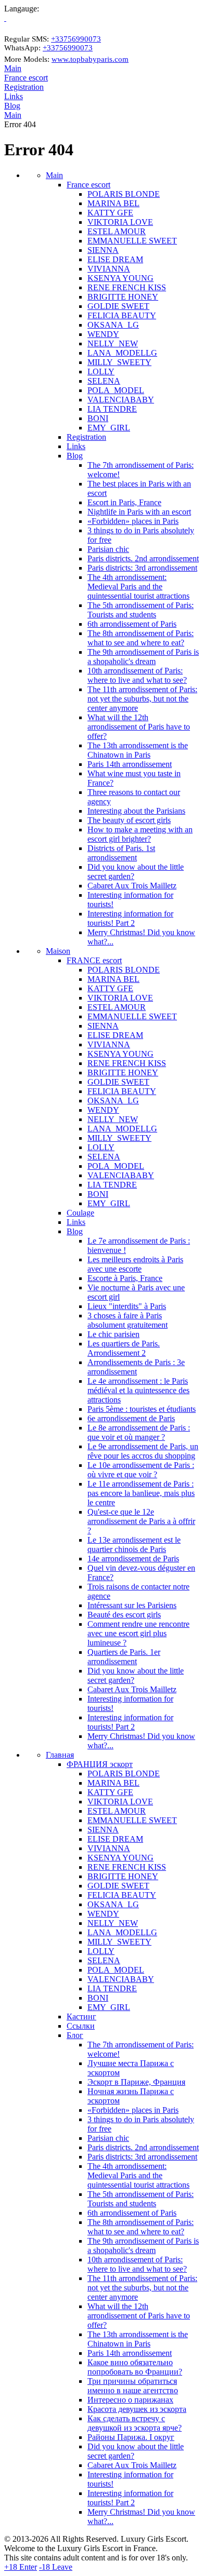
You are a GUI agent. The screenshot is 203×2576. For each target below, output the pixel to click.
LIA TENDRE (112, 409)
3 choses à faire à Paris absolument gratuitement (128, 1320)
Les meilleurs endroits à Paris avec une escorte (135, 1264)
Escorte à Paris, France (125, 1278)
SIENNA (103, 250)
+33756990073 (76, 39)
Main (13, 68)
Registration (24, 87)
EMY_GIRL (109, 428)
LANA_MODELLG (122, 353)
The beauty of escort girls (129, 820)
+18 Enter (21, 2567)
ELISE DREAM (115, 259)
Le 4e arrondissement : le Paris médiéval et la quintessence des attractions (138, 1390)
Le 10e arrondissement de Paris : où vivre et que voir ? (141, 1470)
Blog (12, 106)
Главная (60, 1755)
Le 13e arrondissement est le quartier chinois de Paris (134, 1545)
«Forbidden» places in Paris (133, 521)
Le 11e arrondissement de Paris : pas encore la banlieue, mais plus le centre (141, 1493)
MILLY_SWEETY (119, 362)
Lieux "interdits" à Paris (127, 1306)
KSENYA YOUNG (120, 278)
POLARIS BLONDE (124, 194)
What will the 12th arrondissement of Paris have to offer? (139, 727)
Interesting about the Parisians (136, 811)
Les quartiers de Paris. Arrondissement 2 (124, 1348)
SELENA (104, 381)
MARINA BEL (113, 203)
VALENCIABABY (121, 400)
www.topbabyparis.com (90, 59)
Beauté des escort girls (124, 1615)
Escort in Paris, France (124, 502)
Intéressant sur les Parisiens (132, 1605)
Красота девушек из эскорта (137, 2409)
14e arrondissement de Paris (133, 1559)
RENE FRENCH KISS (127, 287)
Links (14, 96)
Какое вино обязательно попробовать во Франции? (135, 2367)
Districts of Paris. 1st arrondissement (121, 853)
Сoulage (80, 1213)
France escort (26, 78)
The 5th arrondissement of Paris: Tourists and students (141, 610)
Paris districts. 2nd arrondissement (143, 558)
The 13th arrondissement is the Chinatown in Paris (138, 750)
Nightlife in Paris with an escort (139, 512)
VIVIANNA (109, 269)
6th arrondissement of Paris (132, 624)
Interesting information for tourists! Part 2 (130, 918)
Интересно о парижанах (130, 2400)
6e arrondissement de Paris (131, 1418)
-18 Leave (56, 2567)
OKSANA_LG (113, 325)
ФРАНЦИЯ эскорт (100, 1764)
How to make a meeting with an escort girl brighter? (140, 834)
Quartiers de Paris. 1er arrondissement (124, 1657)
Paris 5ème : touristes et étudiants (142, 1409)
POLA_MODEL (116, 390)
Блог (75, 2035)
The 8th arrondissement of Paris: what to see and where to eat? (141, 638)
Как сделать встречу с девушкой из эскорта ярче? (135, 2423)
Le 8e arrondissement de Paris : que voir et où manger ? (139, 1432)
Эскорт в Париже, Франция (136, 2082)
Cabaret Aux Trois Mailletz (132, 886)
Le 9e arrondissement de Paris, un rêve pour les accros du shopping (143, 1451)
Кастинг (81, 2017)
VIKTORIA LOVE (120, 222)
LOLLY (101, 372)
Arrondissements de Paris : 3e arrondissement (136, 1367)
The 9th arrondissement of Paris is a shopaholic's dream (143, 657)
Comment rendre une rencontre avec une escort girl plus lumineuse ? (138, 1633)
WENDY (103, 334)
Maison (58, 951)
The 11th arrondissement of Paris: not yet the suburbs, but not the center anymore (142, 699)
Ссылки (81, 2026)
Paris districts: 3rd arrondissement (142, 568)
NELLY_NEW (113, 343)
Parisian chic (108, 549)
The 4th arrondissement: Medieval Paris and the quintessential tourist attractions (138, 586)
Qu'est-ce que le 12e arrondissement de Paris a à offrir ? (141, 1521)
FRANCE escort (94, 960)
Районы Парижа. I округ (131, 2437)
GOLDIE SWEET (118, 306)
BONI (98, 418)
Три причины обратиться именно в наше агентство (133, 2386)
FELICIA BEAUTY (122, 315)
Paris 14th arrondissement (130, 764)
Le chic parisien (113, 1334)
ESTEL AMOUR (117, 231)
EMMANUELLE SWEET (132, 241)
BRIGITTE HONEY (123, 297)
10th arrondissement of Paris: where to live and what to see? (137, 675)
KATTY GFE (110, 213)
